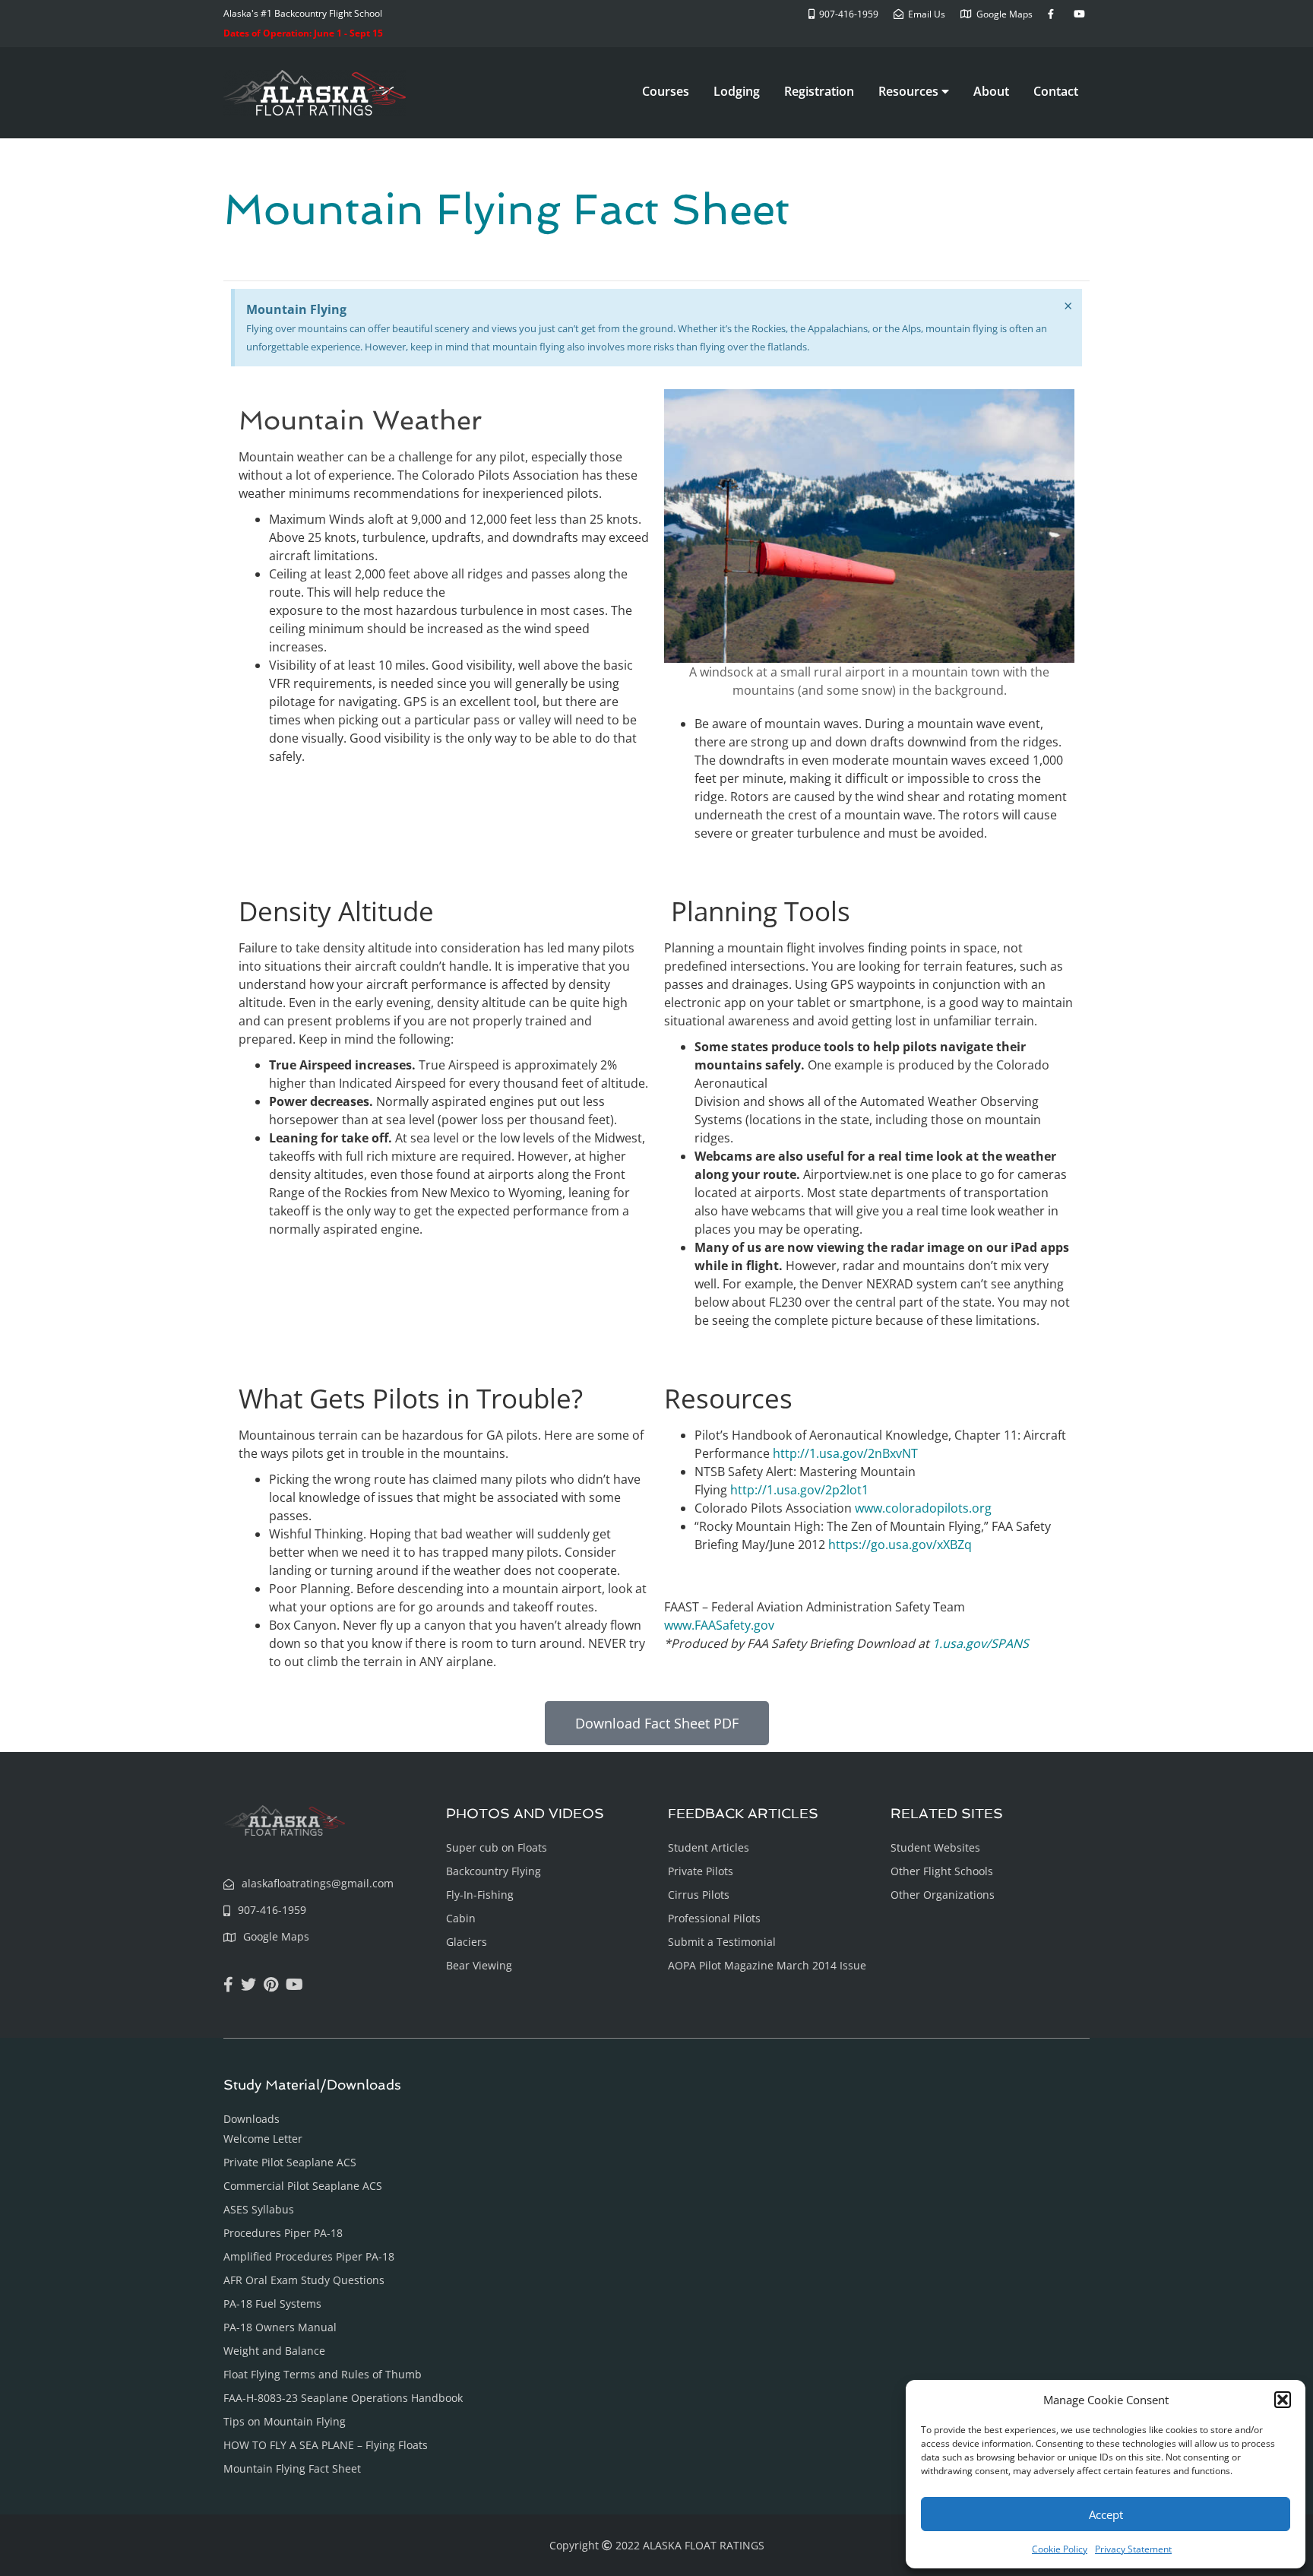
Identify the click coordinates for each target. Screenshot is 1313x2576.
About (991, 91)
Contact (1056, 91)
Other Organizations (943, 1895)
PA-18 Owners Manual (280, 2327)
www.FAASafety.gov (719, 1625)
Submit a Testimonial (722, 1942)
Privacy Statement (1133, 2549)
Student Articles (709, 1847)
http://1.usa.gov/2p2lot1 (799, 1490)
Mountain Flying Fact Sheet (292, 2468)
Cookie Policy (1060, 2549)
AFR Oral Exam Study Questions (304, 2280)
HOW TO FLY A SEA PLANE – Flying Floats (326, 2445)
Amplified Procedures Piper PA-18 (309, 2256)
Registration (819, 91)
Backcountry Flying (494, 1871)
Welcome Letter (263, 2139)
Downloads (252, 2119)
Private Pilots (701, 1871)
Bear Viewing (479, 1965)
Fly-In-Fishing (480, 1895)
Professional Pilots (714, 1918)
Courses (666, 91)
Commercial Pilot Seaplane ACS (303, 2186)
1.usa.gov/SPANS (981, 1643)
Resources (910, 91)
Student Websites (935, 1847)
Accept (1106, 2514)
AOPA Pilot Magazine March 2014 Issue (767, 1965)
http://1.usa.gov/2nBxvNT (847, 1453)
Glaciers (467, 1942)
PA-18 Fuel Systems (272, 2304)
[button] (1283, 2400)
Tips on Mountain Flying (285, 2421)
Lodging (737, 91)
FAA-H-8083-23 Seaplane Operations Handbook (343, 2398)
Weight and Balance (274, 2351)
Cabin (461, 1918)
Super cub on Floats (497, 1847)
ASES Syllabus (259, 2209)
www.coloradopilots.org (923, 1508)
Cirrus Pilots (699, 1895)
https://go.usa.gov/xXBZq (900, 1545)
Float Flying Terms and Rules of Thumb (323, 2374)
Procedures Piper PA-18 (283, 2233)
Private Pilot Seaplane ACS (290, 2162)
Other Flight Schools (942, 1871)
